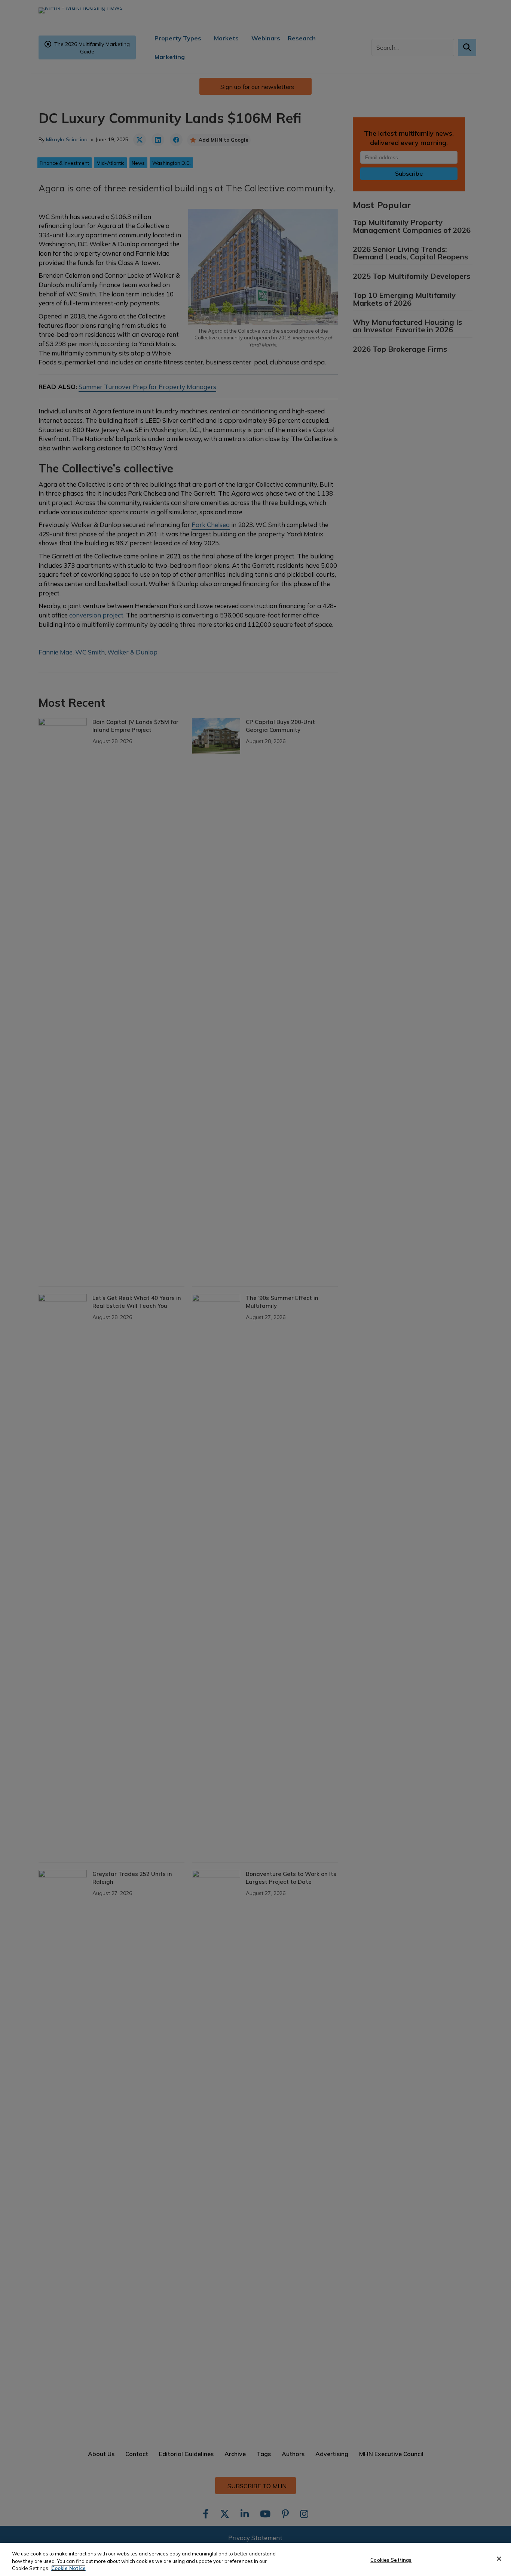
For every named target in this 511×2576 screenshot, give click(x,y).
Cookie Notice (68, 2568)
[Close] (499, 2559)
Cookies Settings (391, 2560)
